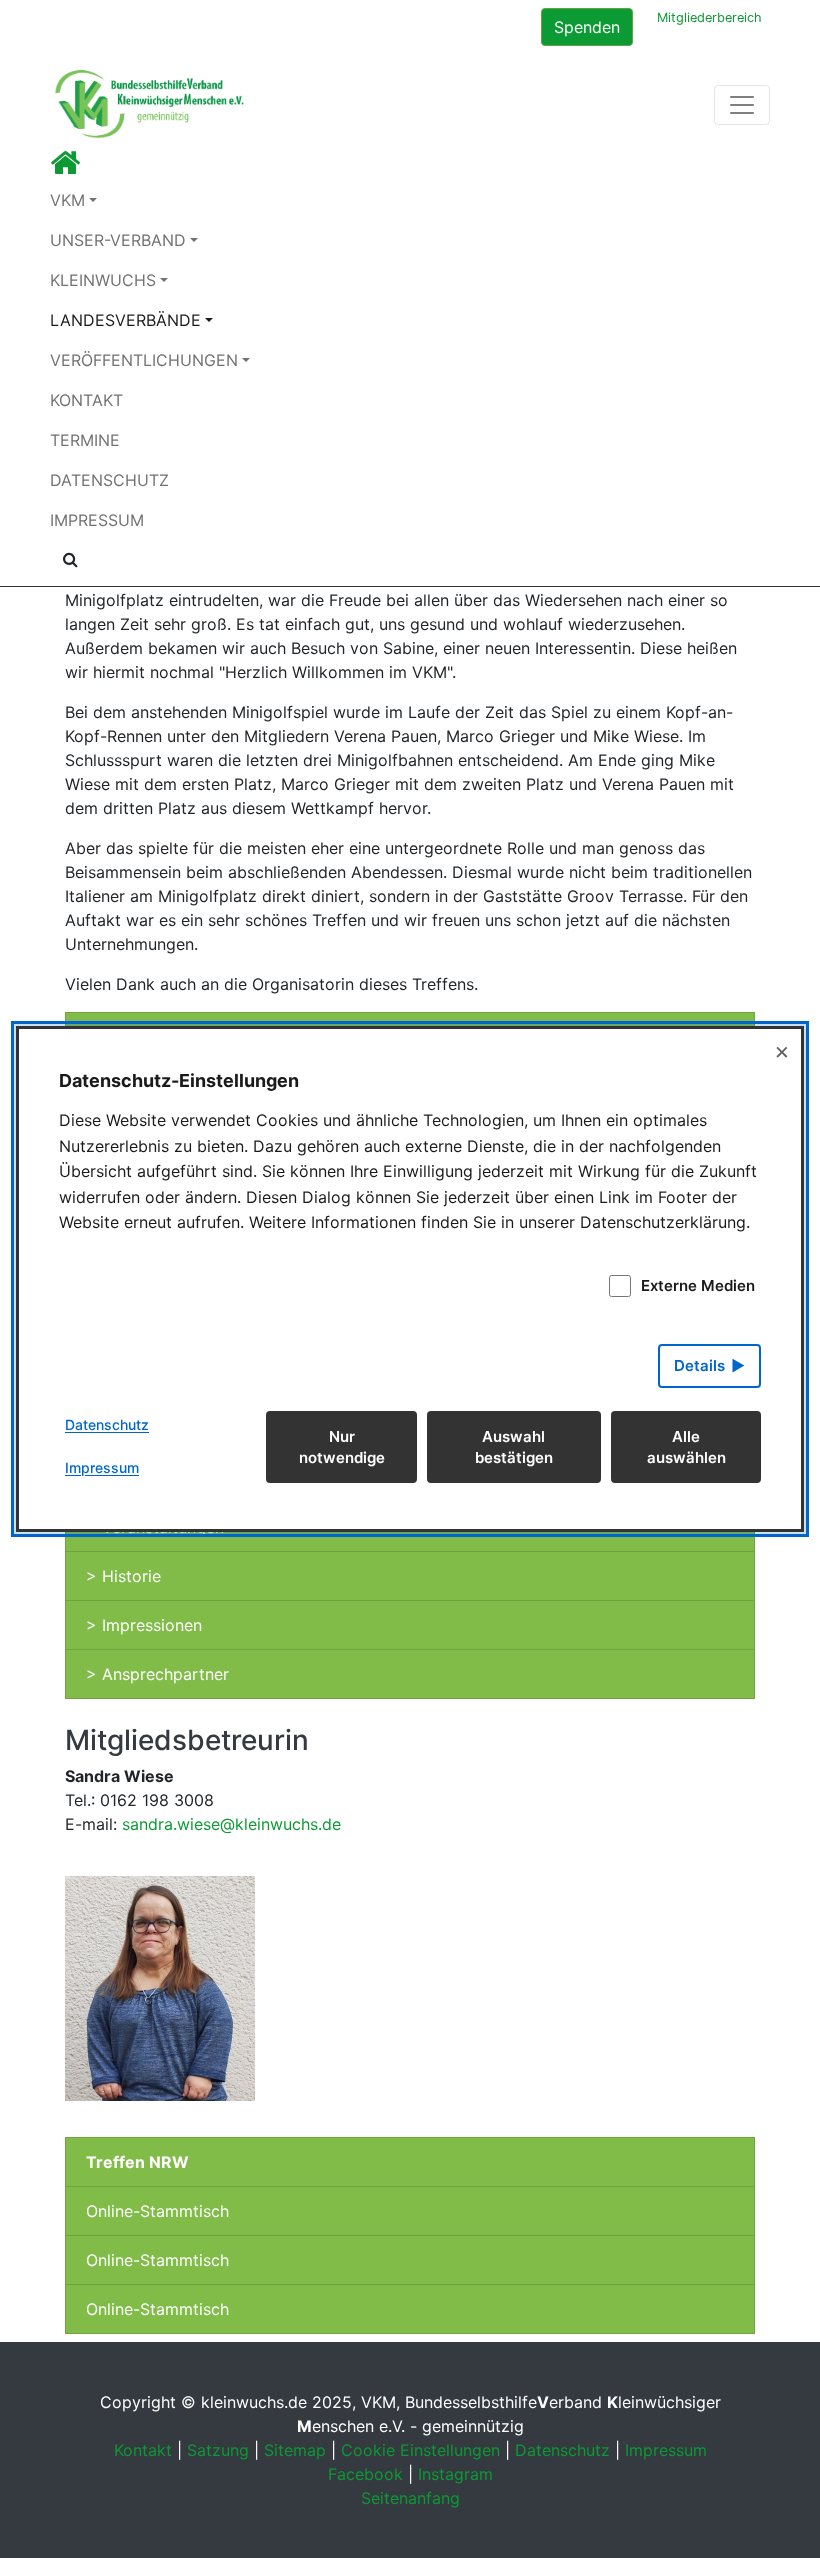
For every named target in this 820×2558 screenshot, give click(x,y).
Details (699, 1365)
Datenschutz (109, 480)
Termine (85, 440)
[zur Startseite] (65, 168)
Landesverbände (125, 320)
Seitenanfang (410, 2498)
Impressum (97, 520)
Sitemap (295, 2450)
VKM (67, 200)
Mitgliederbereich (709, 17)
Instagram (455, 2474)
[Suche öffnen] (70, 559)
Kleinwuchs (103, 280)
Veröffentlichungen (144, 360)
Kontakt (86, 400)
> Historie (123, 1576)
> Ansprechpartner (157, 1674)
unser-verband (118, 240)
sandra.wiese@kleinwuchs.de (231, 1824)
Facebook (365, 2474)
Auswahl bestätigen (514, 1447)
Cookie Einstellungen (420, 2450)
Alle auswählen (686, 1447)
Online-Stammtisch (157, 2211)
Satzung (218, 2450)
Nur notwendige (342, 1447)
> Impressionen (144, 1625)
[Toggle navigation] (742, 105)
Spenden (587, 27)
